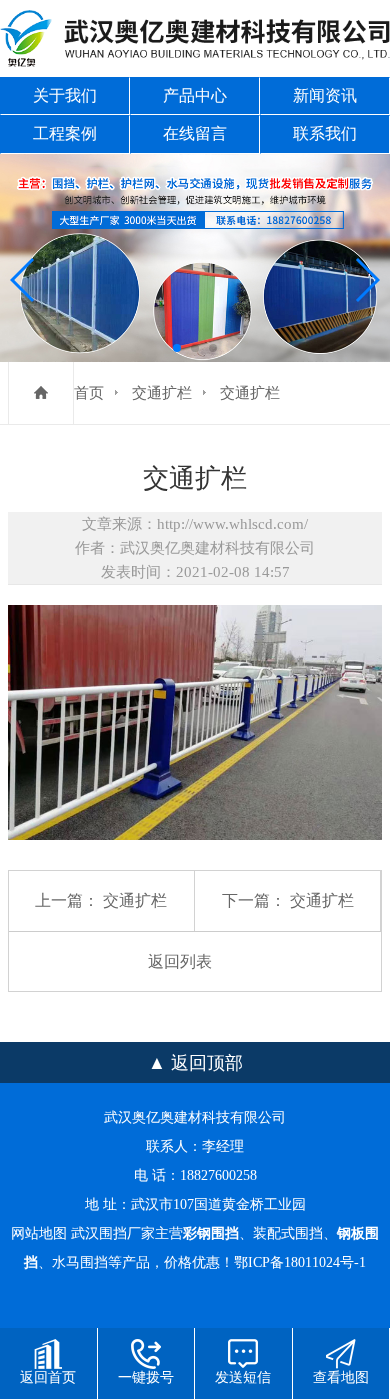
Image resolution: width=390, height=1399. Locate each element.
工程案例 (65, 133)
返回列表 (180, 961)
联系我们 (325, 133)
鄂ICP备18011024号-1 (300, 1262)
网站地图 (39, 1233)
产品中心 (195, 95)
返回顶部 (207, 1063)
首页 (89, 393)
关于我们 (65, 95)
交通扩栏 (162, 393)
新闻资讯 (325, 95)
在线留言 (195, 133)
